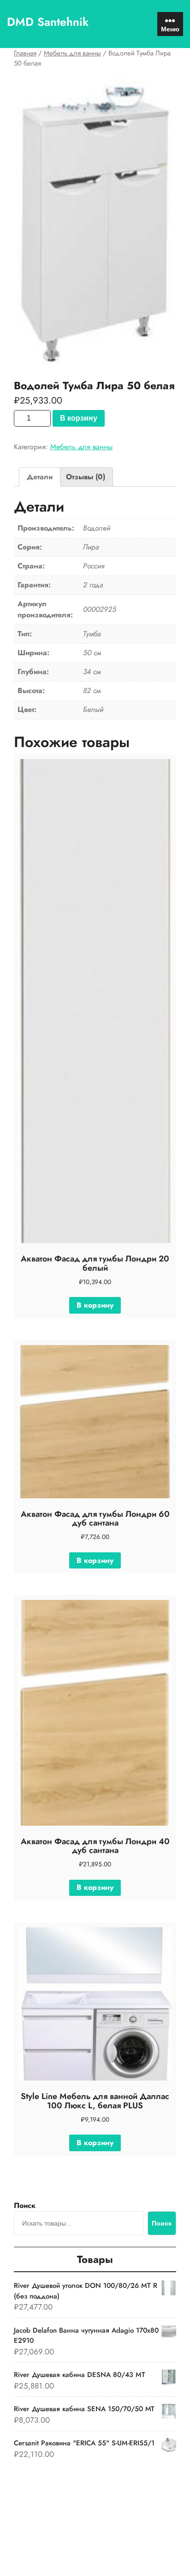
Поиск (25, 2205)
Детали (40, 477)
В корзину (79, 418)
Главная (25, 53)
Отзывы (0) (86, 477)
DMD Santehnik (48, 22)
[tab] (40, 477)
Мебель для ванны (72, 53)
